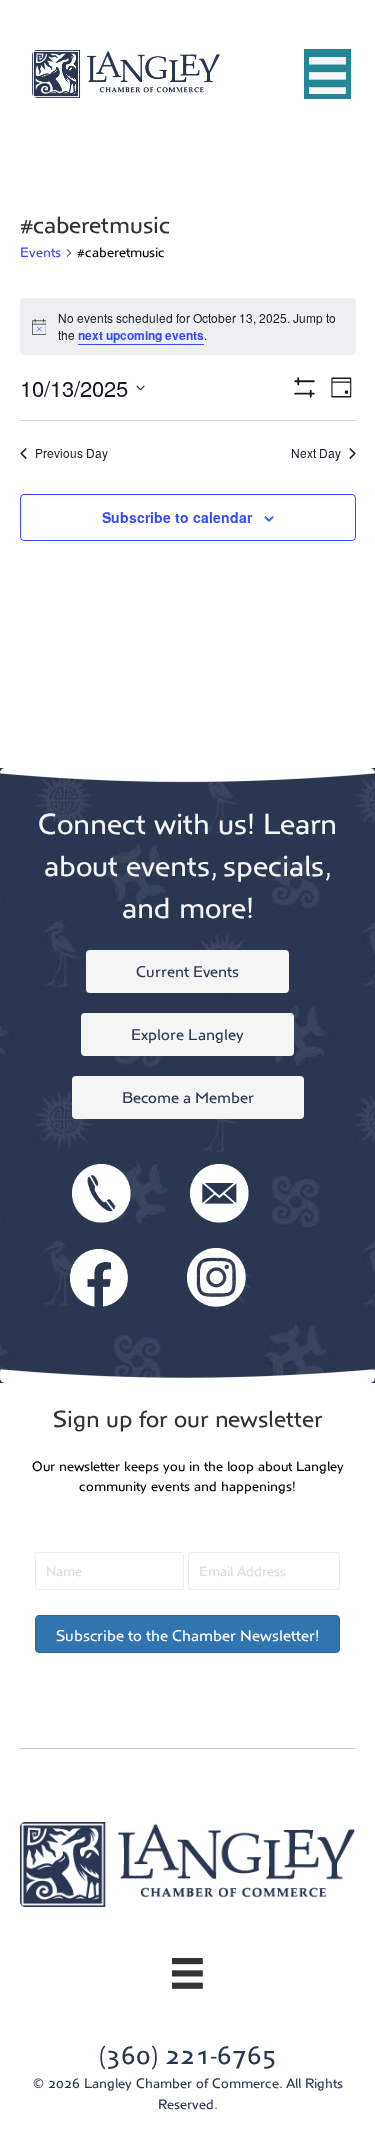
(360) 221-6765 (188, 2055)
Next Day (316, 453)
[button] (187, 1634)
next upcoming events (141, 335)
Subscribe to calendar (177, 517)
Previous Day (71, 453)
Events (40, 252)
